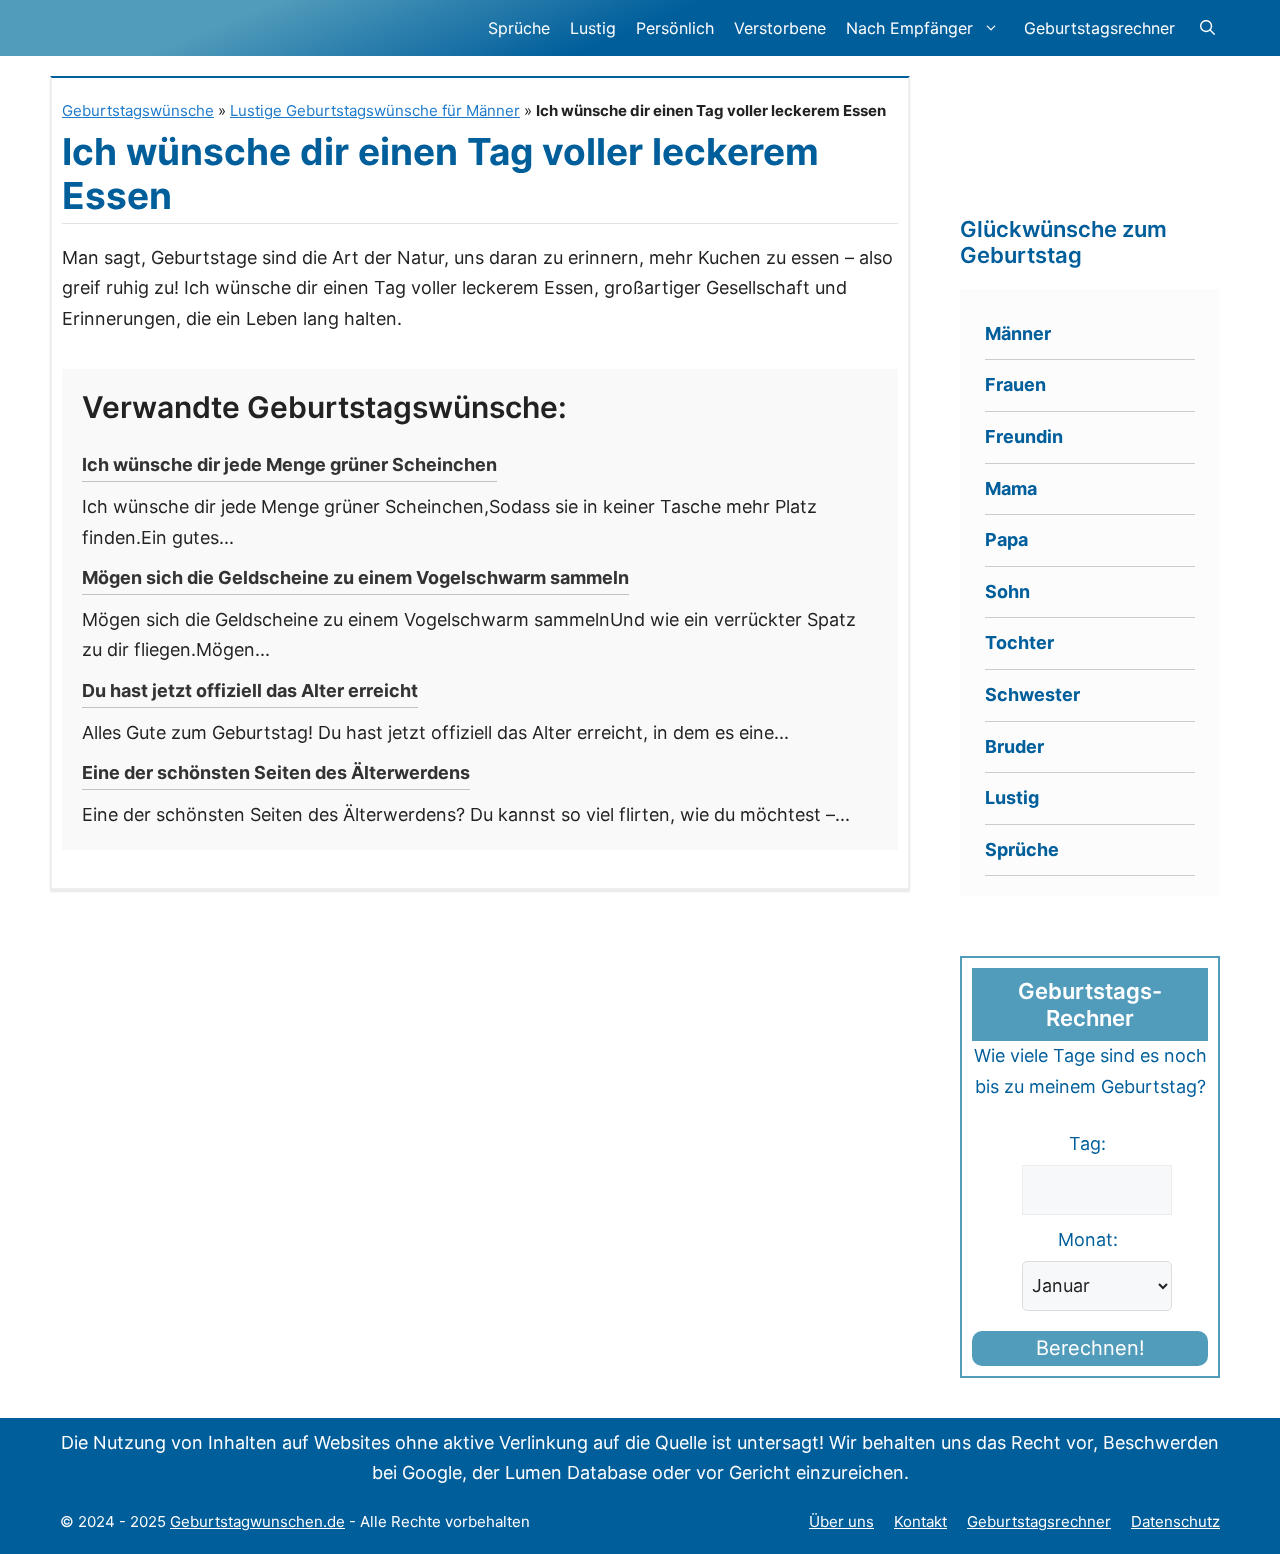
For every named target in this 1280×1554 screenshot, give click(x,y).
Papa (1006, 539)
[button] (1207, 28)
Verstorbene (780, 28)
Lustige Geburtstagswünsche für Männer (375, 110)
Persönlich (675, 28)
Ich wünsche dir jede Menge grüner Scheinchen (289, 464)
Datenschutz (1175, 1521)
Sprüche (519, 28)
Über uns (841, 1521)
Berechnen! (1090, 1348)
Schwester (1032, 694)
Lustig (593, 28)
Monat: (1088, 1239)
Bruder (1014, 746)
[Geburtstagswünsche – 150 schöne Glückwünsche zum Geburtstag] (214, 28)
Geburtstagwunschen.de (257, 1521)
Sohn (1007, 591)
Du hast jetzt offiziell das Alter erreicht (250, 690)
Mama (1011, 488)
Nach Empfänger (909, 28)
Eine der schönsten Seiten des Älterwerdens (276, 772)
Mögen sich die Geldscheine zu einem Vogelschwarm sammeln (355, 577)
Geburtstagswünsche (138, 110)
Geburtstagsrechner (1099, 28)
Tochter (1019, 642)
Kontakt (920, 1521)
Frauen (1015, 384)
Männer (1018, 333)
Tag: (1087, 1143)
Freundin (1024, 436)
